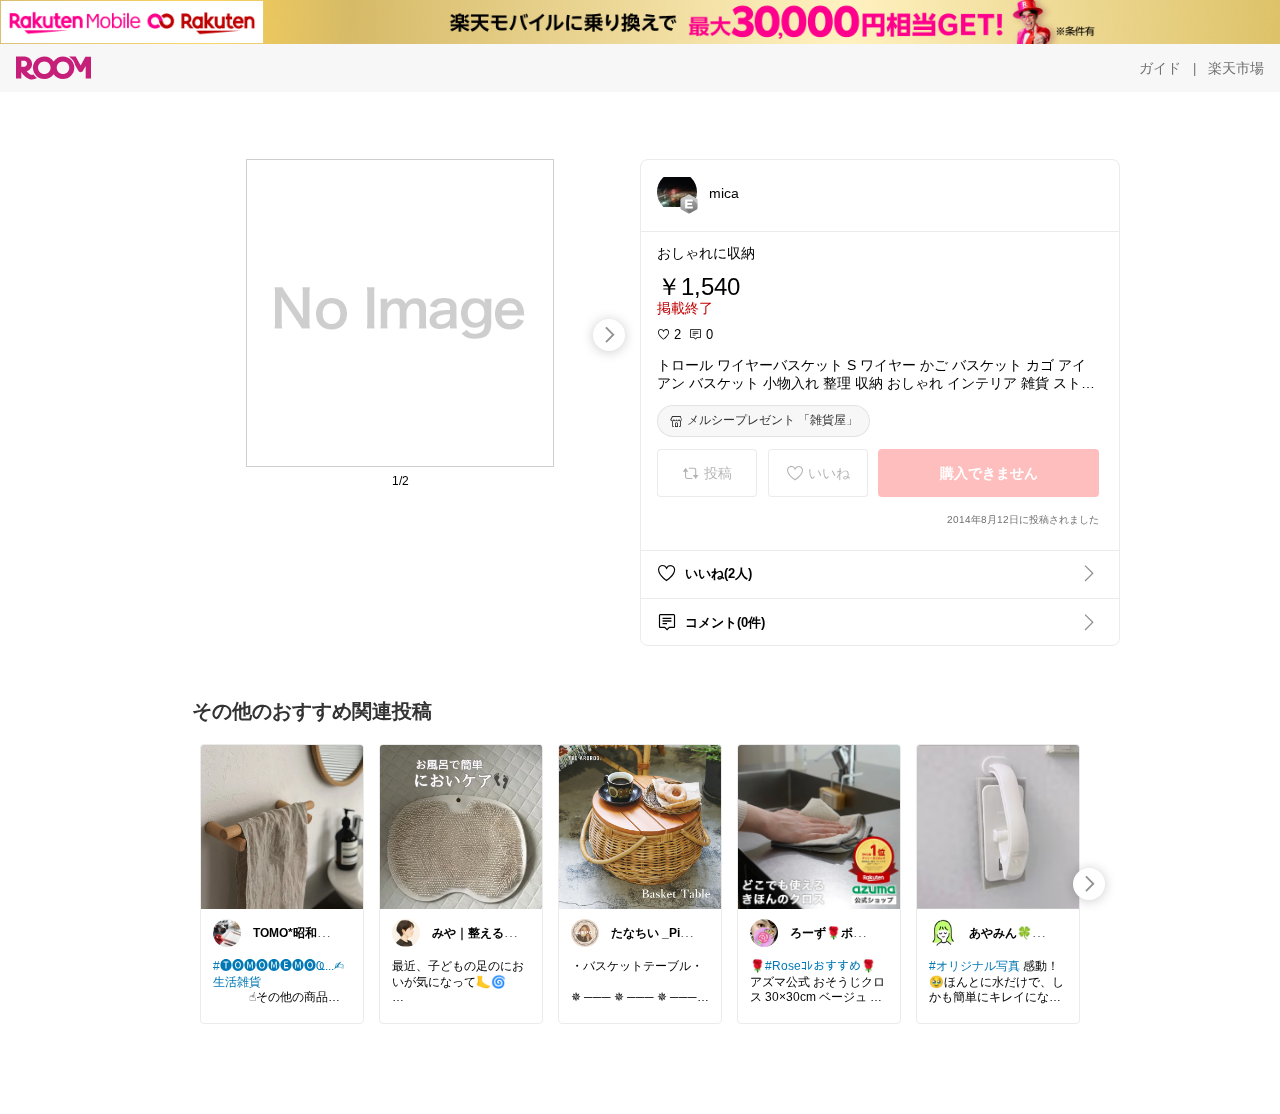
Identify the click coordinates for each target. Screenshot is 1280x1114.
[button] (677, 192)
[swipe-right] (609, 335)
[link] (282, 826)
